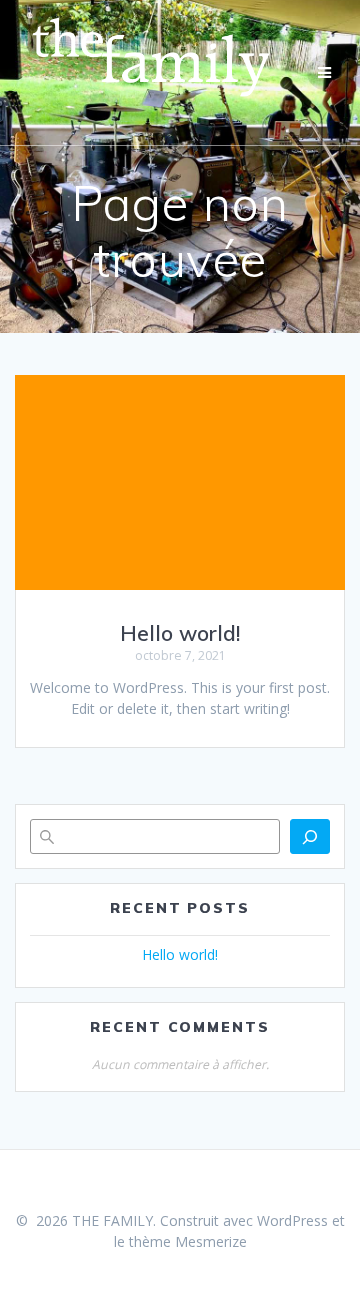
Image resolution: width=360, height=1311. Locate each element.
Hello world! (180, 633)
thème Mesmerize (188, 1241)
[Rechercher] (310, 836)
